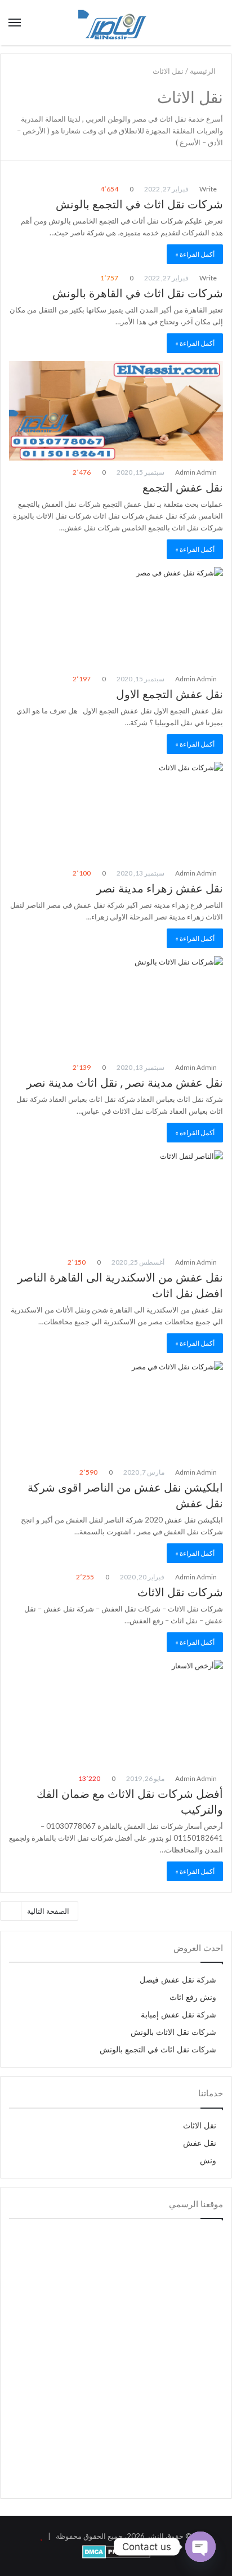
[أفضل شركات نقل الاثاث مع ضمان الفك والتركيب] (116, 1713)
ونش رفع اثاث (193, 1997)
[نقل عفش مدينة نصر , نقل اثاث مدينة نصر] (116, 1006)
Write (209, 189)
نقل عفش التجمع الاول (169, 694)
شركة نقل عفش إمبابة (179, 2015)
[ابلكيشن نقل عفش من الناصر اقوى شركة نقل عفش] (116, 1411)
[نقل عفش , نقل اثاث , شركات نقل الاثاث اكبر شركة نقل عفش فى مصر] (116, 23)
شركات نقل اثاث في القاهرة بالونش (138, 293)
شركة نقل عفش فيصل (178, 1980)
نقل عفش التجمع (183, 488)
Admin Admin (197, 472)
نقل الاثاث (200, 2126)
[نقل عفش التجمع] (116, 411)
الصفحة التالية (48, 1911)
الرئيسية (204, 71)
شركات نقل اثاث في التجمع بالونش (139, 204)
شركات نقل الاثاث (180, 1592)
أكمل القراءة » (195, 254)
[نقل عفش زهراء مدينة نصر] (116, 812)
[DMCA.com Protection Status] (116, 2556)
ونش (208, 2161)
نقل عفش (200, 2143)
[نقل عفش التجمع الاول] (116, 617)
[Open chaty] (200, 2547)
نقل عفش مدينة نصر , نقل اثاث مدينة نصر (125, 1083)
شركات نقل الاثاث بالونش (173, 2032)
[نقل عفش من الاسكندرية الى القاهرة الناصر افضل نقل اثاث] (116, 1200)
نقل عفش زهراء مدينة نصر (160, 889)
